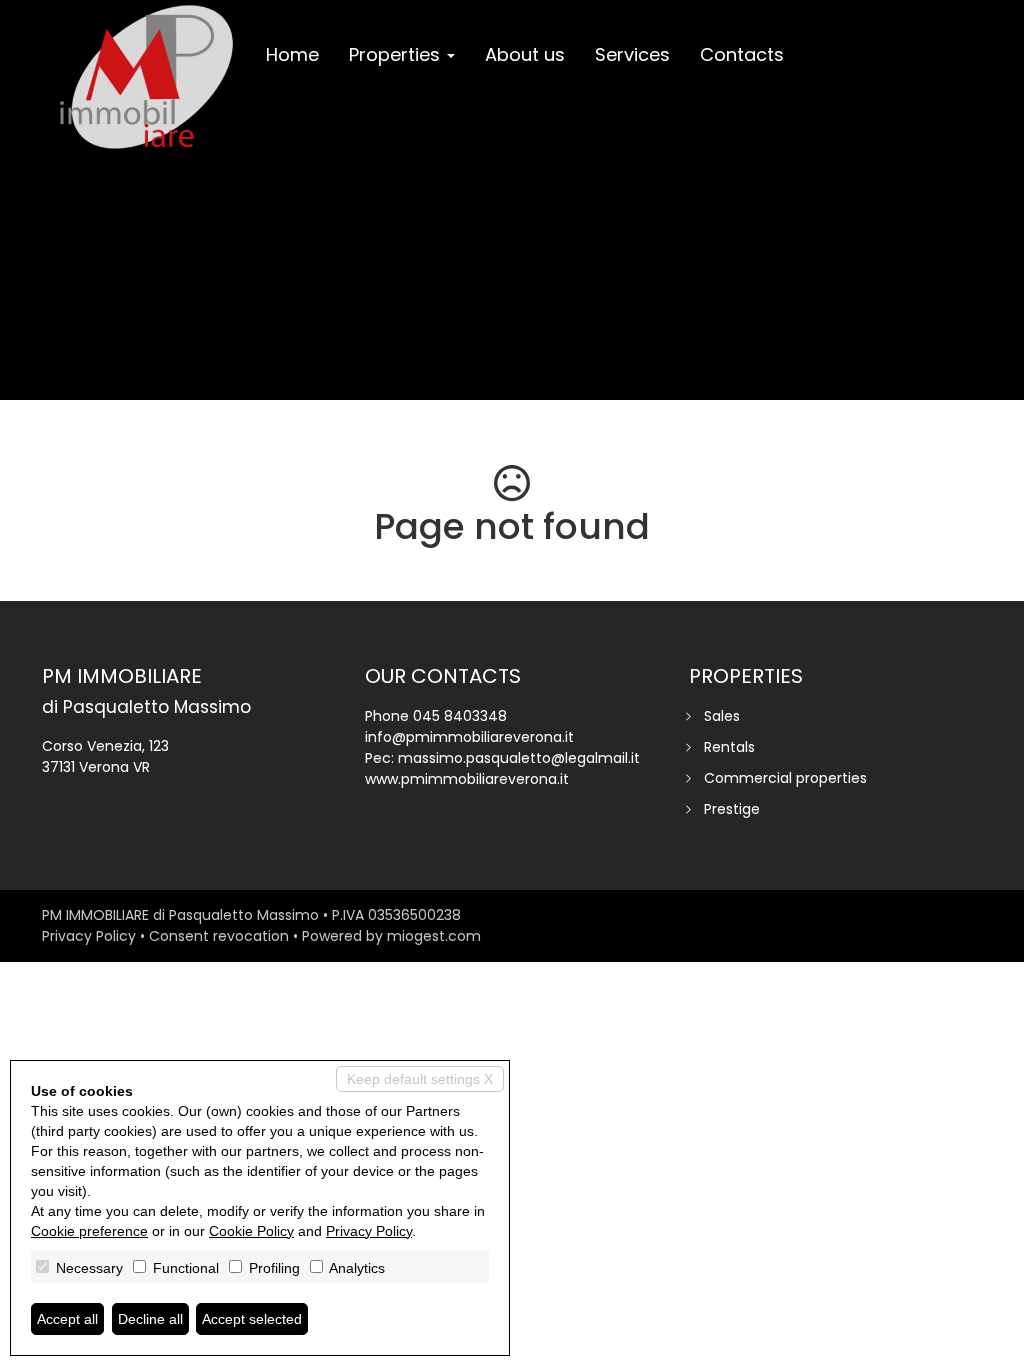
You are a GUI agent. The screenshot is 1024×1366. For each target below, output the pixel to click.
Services (632, 54)
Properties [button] (397, 54)
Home (292, 54)
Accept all (67, 1319)
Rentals (729, 747)
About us (525, 54)
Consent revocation (219, 936)
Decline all (150, 1319)
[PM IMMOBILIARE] (146, 77)
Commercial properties (785, 778)
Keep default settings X (420, 1079)
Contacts (742, 54)
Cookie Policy (251, 1231)
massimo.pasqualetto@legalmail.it (519, 758)
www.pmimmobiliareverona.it (467, 779)
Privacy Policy (89, 936)
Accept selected (252, 1319)
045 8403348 (460, 716)
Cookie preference (89, 1231)
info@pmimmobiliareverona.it (469, 737)
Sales (722, 716)
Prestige (732, 809)
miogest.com (434, 936)
